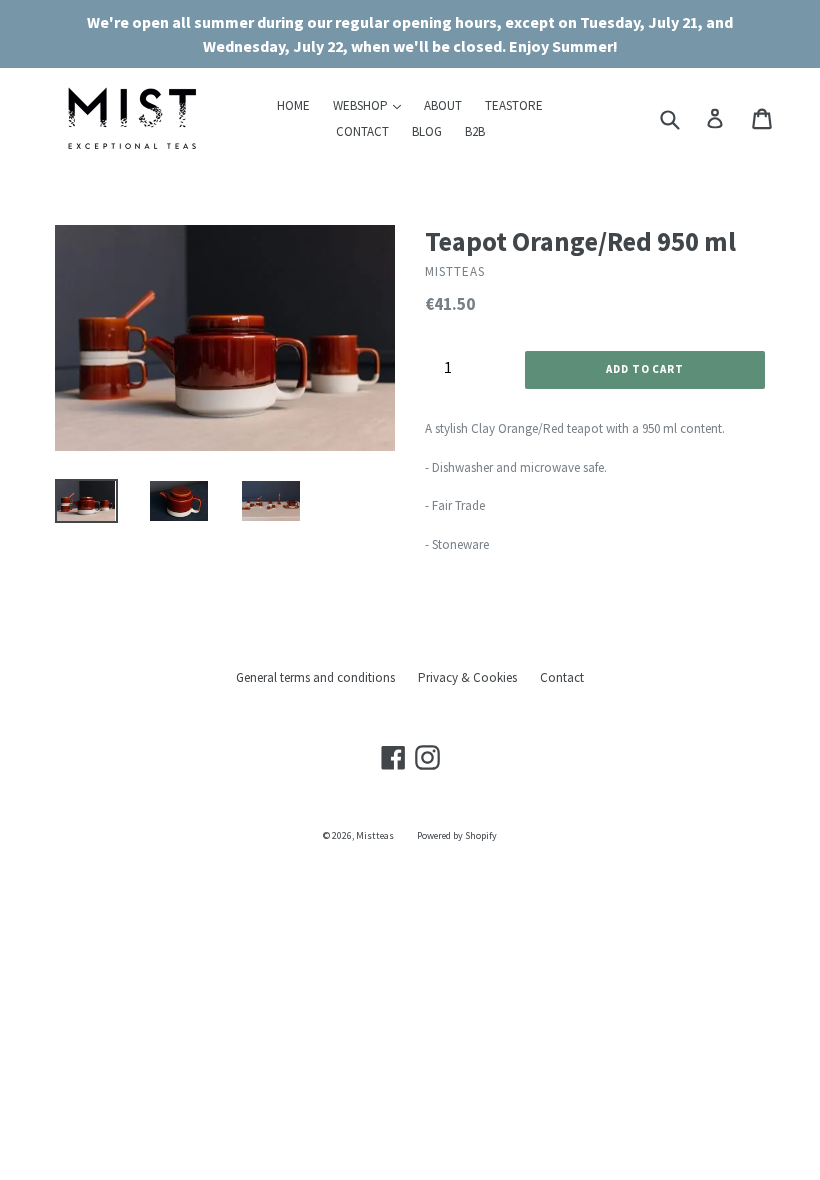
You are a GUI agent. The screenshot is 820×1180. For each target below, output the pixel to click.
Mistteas (375, 835)
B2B (475, 131)
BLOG (427, 131)
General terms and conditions (315, 677)
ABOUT (443, 105)
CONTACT (362, 131)
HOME (293, 105)
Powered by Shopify (457, 835)
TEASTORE (514, 105)
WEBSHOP (372, 105)
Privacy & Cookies (467, 677)
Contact (562, 677)
